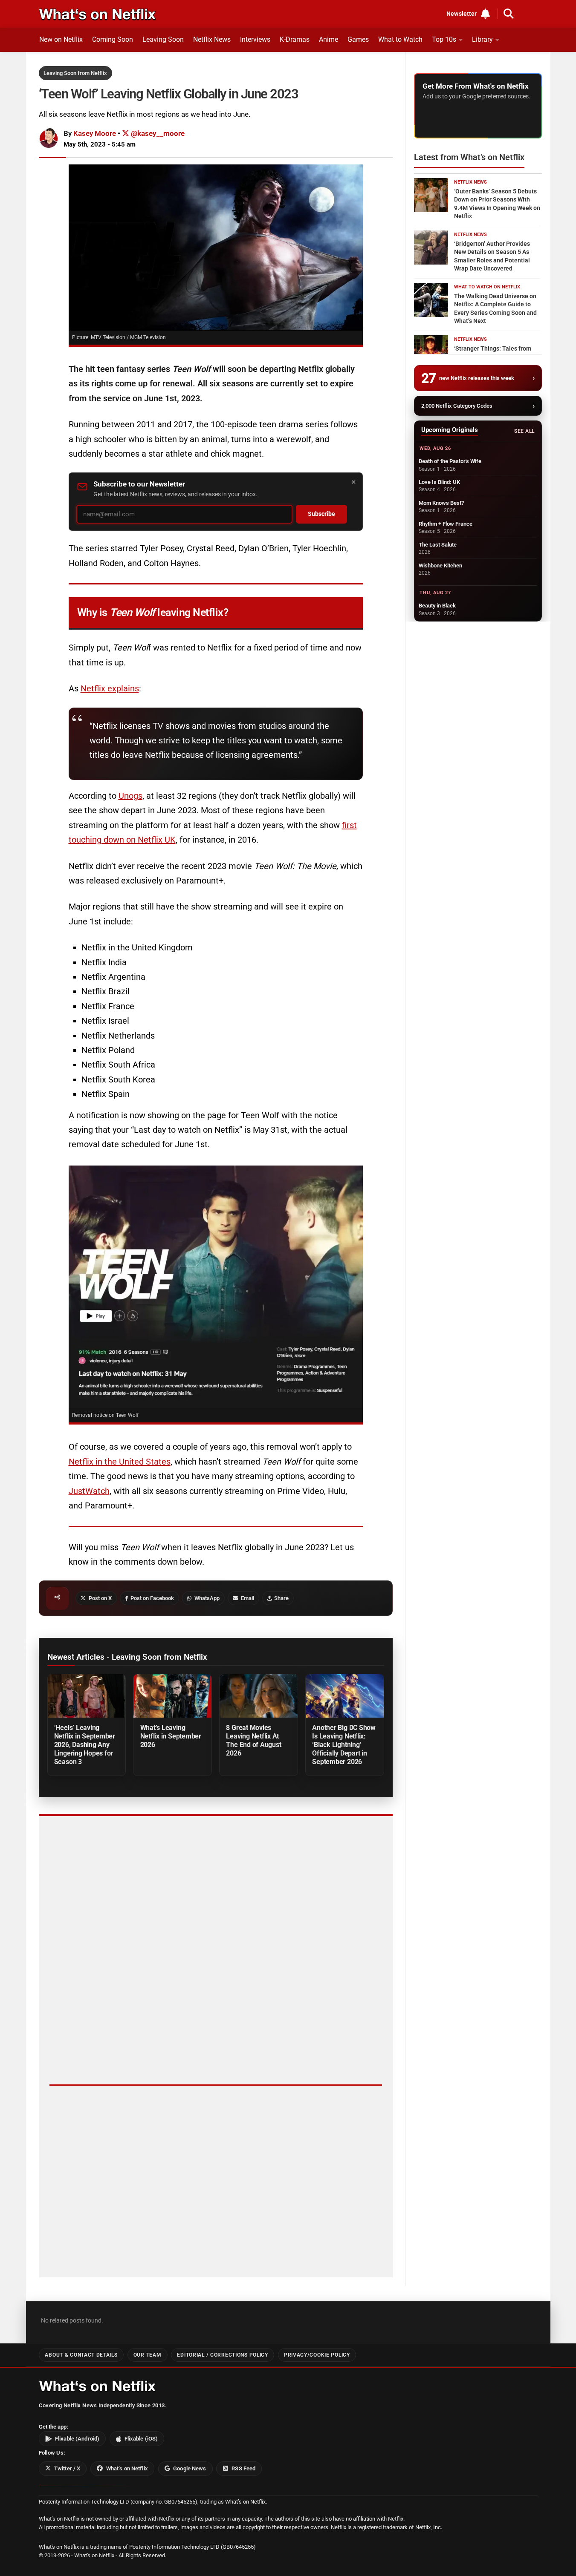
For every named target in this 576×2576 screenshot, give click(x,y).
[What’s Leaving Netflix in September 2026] (172, 1696)
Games (358, 39)
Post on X (100, 1598)
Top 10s (444, 39)
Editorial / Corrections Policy (222, 2355)
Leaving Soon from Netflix (75, 73)
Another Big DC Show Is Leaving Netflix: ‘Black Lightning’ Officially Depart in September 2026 (344, 1745)
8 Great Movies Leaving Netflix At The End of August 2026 (253, 1740)
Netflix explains (110, 688)
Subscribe (321, 514)
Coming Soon (113, 39)
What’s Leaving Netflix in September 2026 (171, 1736)
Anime (329, 39)
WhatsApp (207, 1598)
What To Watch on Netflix (487, 287)
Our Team (148, 2355)
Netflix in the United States (120, 1462)
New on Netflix (61, 39)
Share (281, 1598)
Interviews (255, 39)
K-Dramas (295, 39)
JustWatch (89, 1491)
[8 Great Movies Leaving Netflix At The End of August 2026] (258, 1696)
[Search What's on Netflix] (509, 14)
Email (247, 1598)
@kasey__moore (157, 133)
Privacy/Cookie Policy (317, 2355)
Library (482, 39)
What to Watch (400, 39)
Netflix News (212, 39)
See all (524, 431)
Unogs (130, 796)
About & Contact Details (81, 2355)
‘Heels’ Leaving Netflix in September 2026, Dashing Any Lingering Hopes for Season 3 (85, 1745)
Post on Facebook (152, 1598)
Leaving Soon (163, 39)
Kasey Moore (95, 133)
